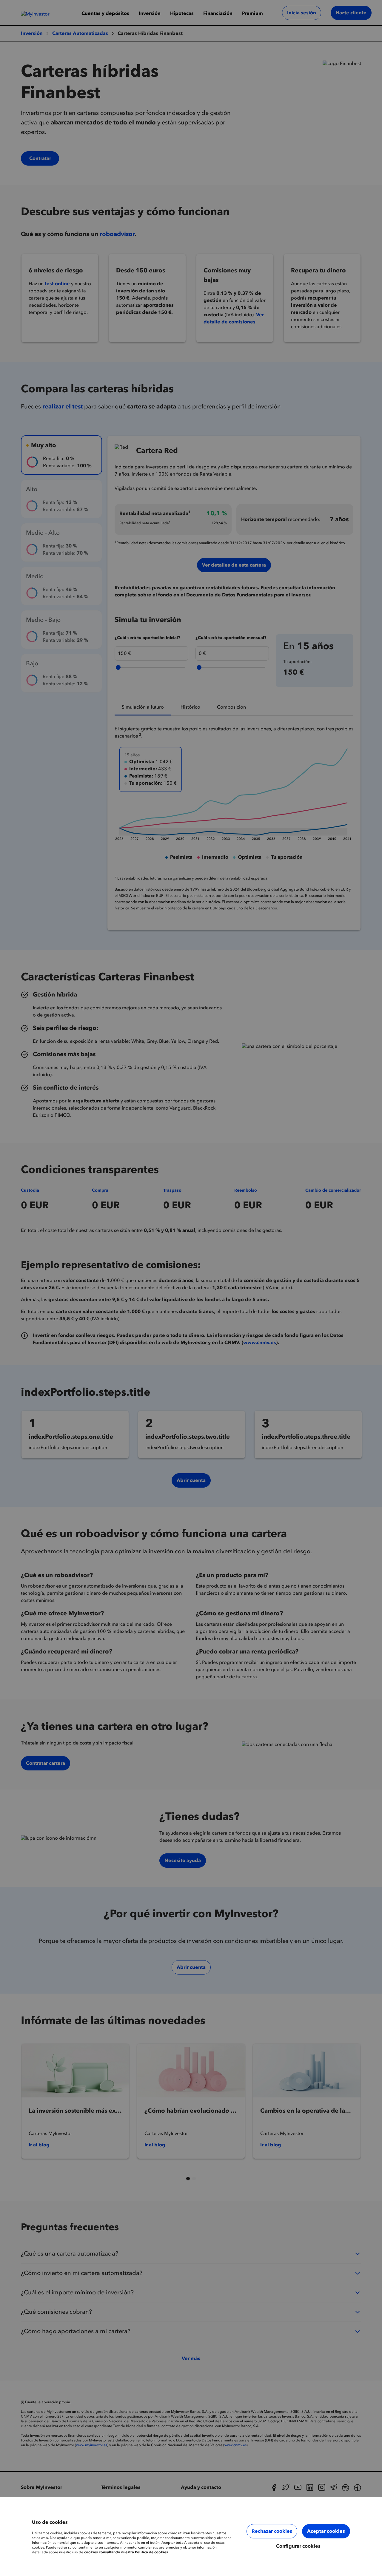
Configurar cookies (298, 2546)
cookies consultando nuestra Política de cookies (126, 2552)
